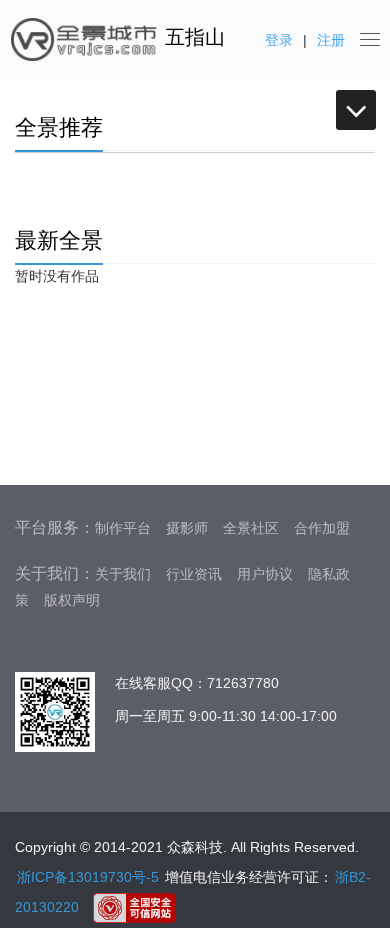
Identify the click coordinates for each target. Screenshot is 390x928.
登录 (279, 40)
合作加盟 (322, 528)
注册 (331, 40)
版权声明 (72, 600)
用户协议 (265, 574)
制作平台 (123, 528)
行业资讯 (194, 574)
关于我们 (123, 574)
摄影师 (187, 528)
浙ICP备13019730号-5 (88, 877)
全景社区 (251, 528)
